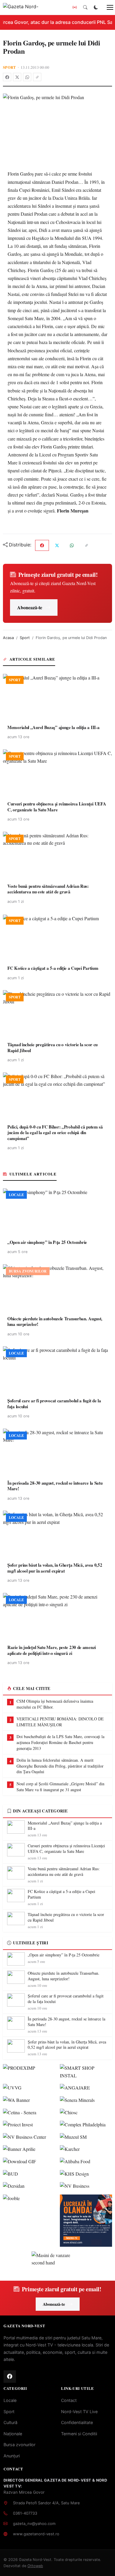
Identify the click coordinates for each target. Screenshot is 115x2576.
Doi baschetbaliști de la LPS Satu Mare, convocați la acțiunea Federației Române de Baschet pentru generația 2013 (60, 1742)
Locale (10, 2400)
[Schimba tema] (96, 7)
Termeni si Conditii (79, 2434)
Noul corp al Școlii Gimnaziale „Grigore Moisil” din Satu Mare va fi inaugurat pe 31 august (60, 1787)
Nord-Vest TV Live (79, 2412)
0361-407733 (25, 2513)
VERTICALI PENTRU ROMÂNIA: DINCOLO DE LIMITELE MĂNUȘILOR (60, 1722)
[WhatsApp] (27, 77)
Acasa (8, 638)
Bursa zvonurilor (19, 2445)
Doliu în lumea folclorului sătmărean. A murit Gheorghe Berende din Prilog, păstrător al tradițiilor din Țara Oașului (60, 1766)
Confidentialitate (77, 2422)
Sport (9, 67)
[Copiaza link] (37, 77)
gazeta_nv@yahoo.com (34, 2523)
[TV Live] (75, 7)
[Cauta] (85, 7)
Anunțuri (12, 2456)
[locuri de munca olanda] (86, 2221)
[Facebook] (7, 77)
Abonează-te (30, 607)
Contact (69, 2400)
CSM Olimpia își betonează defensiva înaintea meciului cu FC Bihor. (55, 1704)
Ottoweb (35, 2566)
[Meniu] (107, 7)
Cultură (10, 2422)
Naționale (13, 2434)
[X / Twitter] (17, 77)
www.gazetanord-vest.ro (36, 2534)
